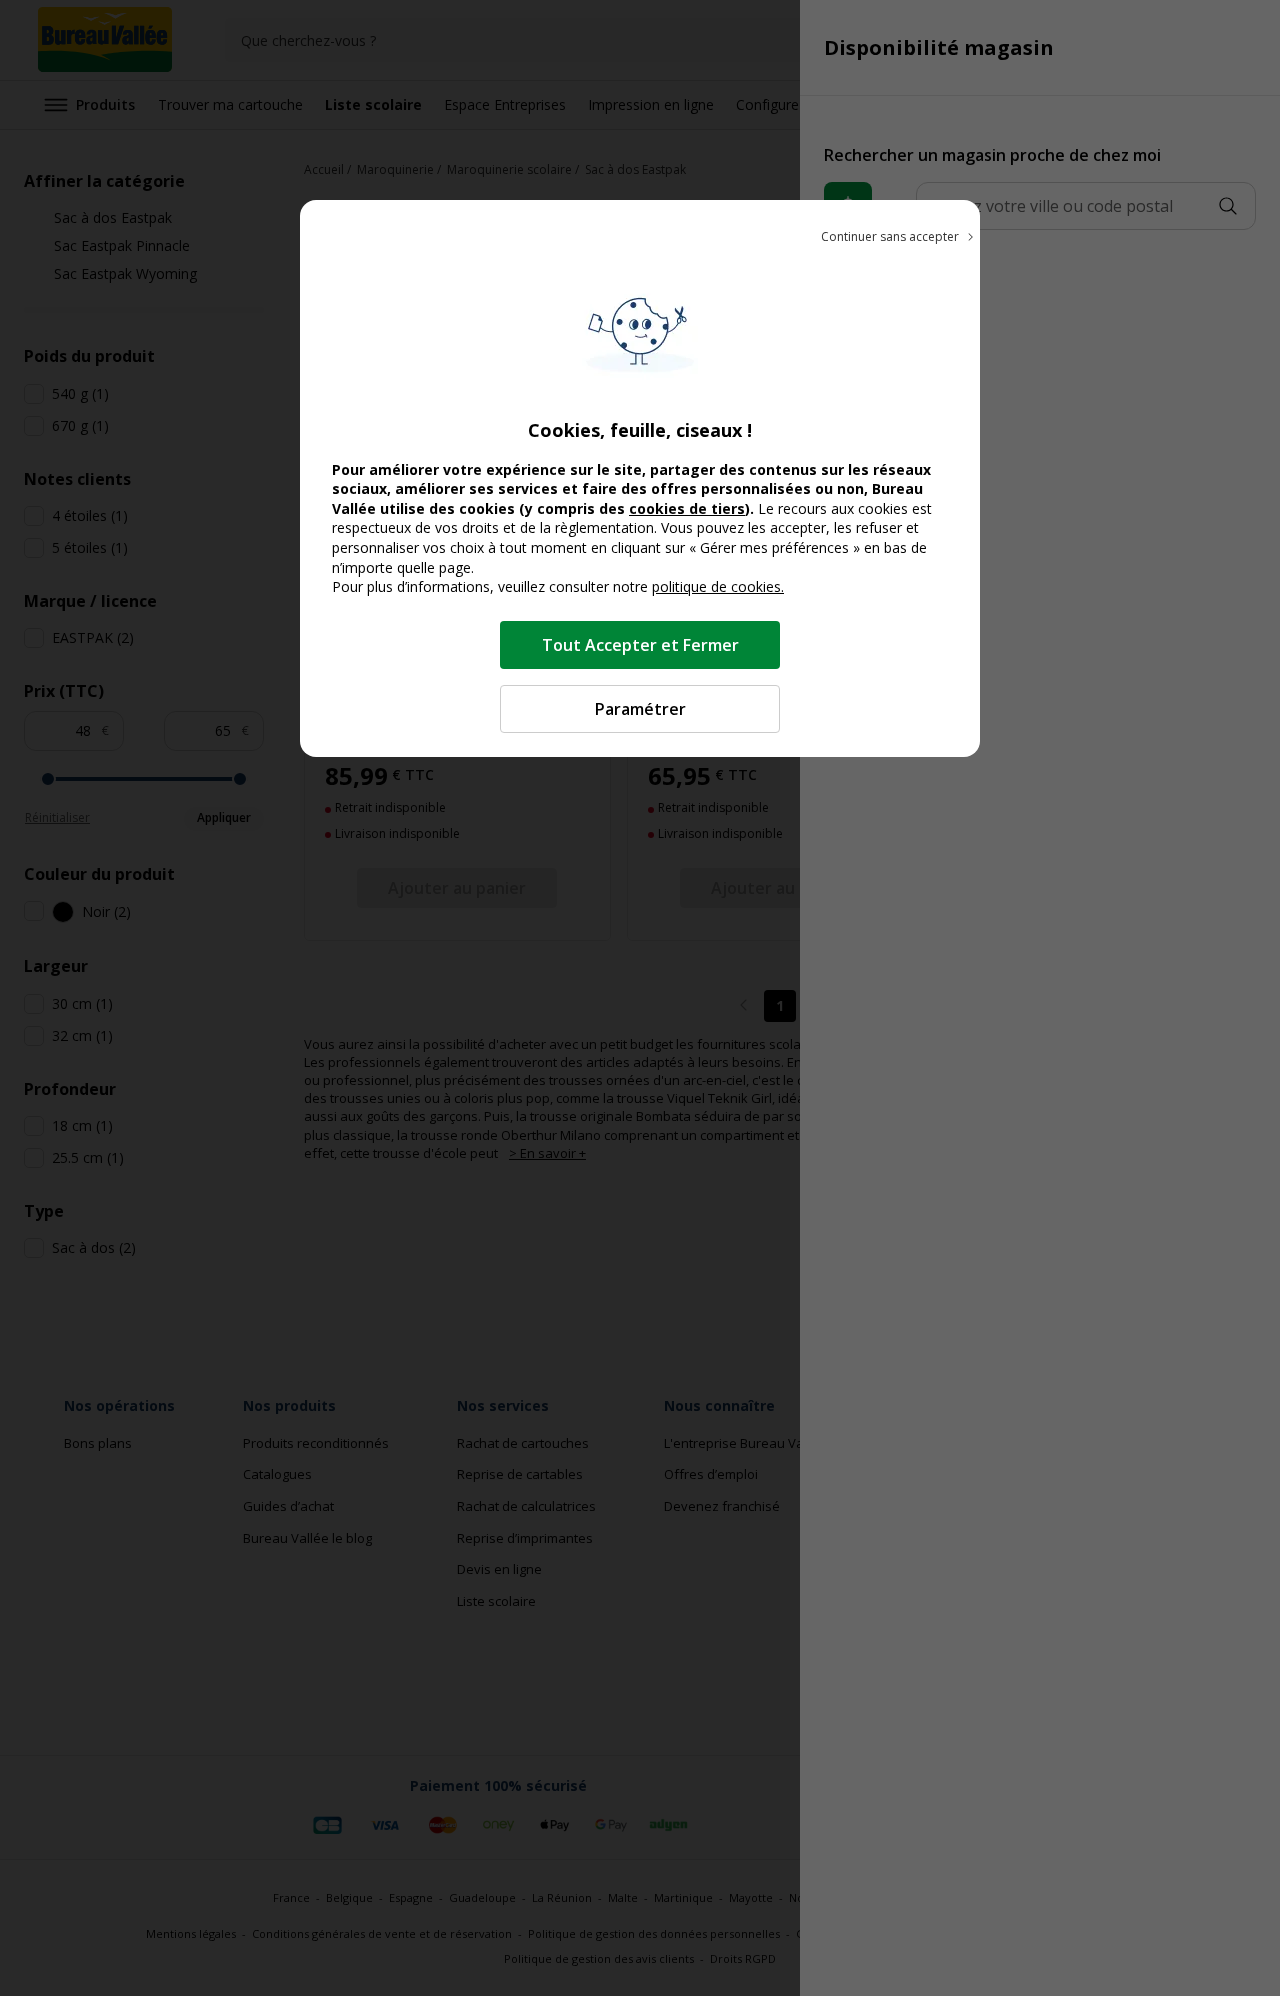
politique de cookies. (718, 586)
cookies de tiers (687, 508)
